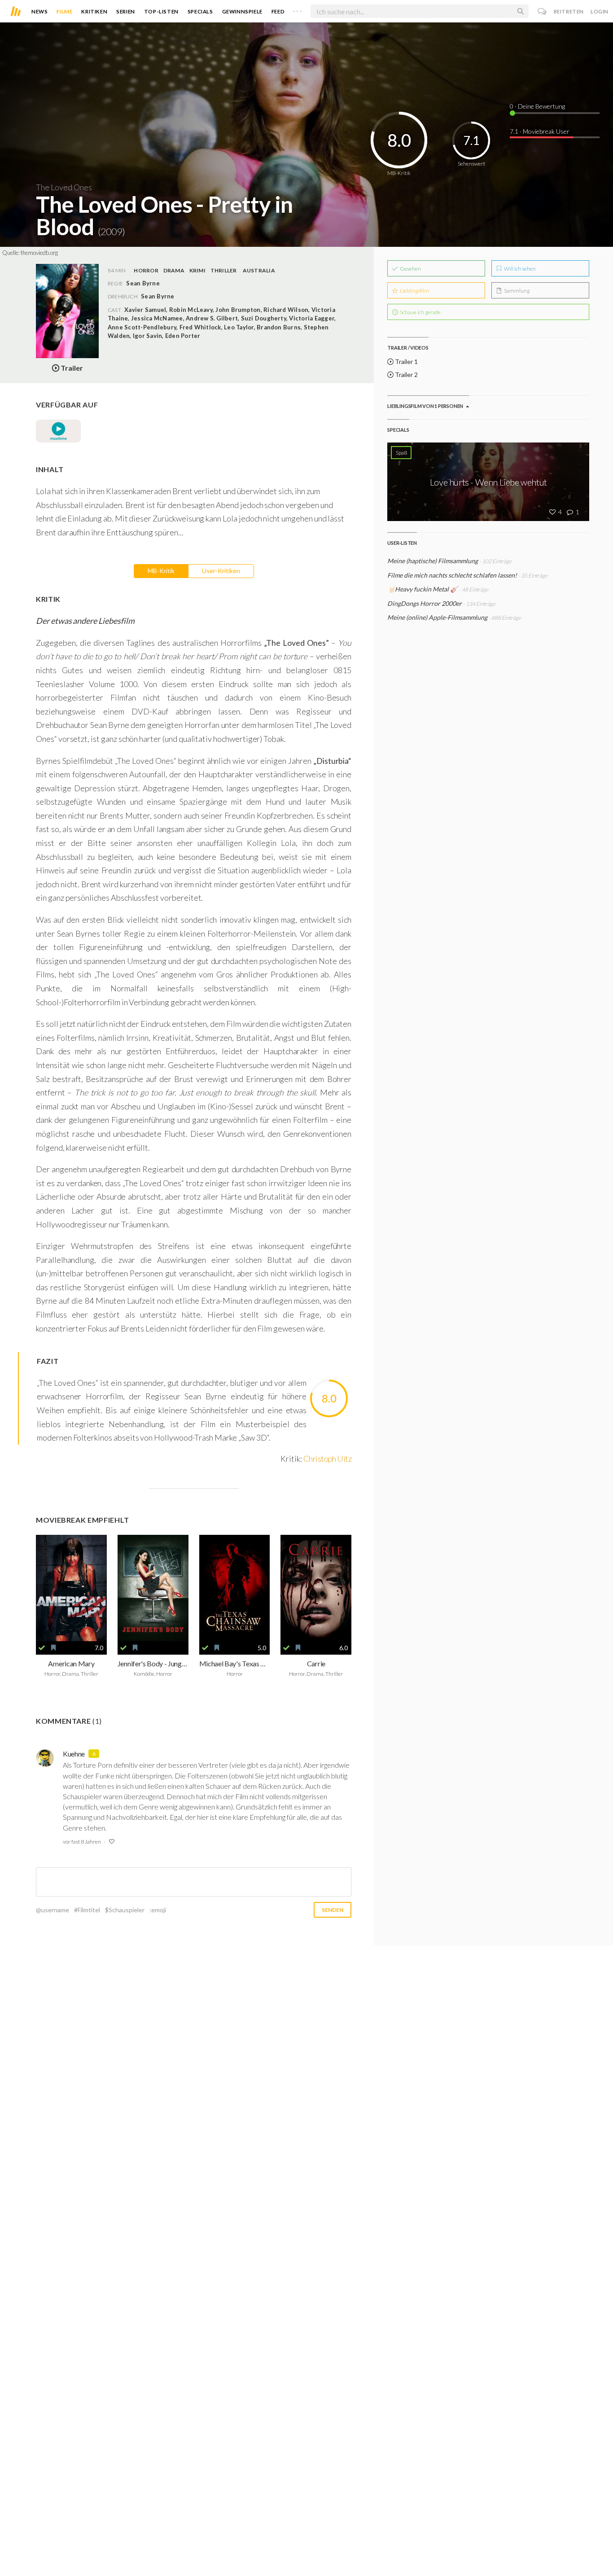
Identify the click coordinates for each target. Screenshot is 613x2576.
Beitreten (569, 11)
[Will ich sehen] (53, 1648)
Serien (126, 11)
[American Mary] (71, 1588)
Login (600, 11)
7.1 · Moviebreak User (540, 131)
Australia (259, 270)
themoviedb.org (39, 253)
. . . (298, 9)
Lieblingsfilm (414, 291)
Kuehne (74, 1754)
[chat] (542, 11)
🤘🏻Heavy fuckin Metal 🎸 (423, 589)
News (39, 11)
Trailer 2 (406, 375)
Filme (64, 11)
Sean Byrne (158, 296)
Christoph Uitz (327, 1459)
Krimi (197, 270)
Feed (278, 11)
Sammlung (516, 291)
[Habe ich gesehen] (42, 1648)
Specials (200, 11)
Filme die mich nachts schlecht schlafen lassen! (452, 575)
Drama (174, 270)
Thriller (224, 270)
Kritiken (94, 11)
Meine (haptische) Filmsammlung (433, 561)
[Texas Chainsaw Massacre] (235, 1588)
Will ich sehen (519, 269)
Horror (146, 270)
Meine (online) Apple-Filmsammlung (437, 617)
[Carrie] (316, 1588)
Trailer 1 (406, 361)
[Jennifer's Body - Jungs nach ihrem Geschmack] (153, 1588)
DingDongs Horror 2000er (425, 603)
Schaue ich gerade (420, 312)
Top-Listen (161, 11)
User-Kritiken (221, 571)
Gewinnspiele (242, 11)
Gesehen (410, 269)
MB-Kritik (161, 571)
